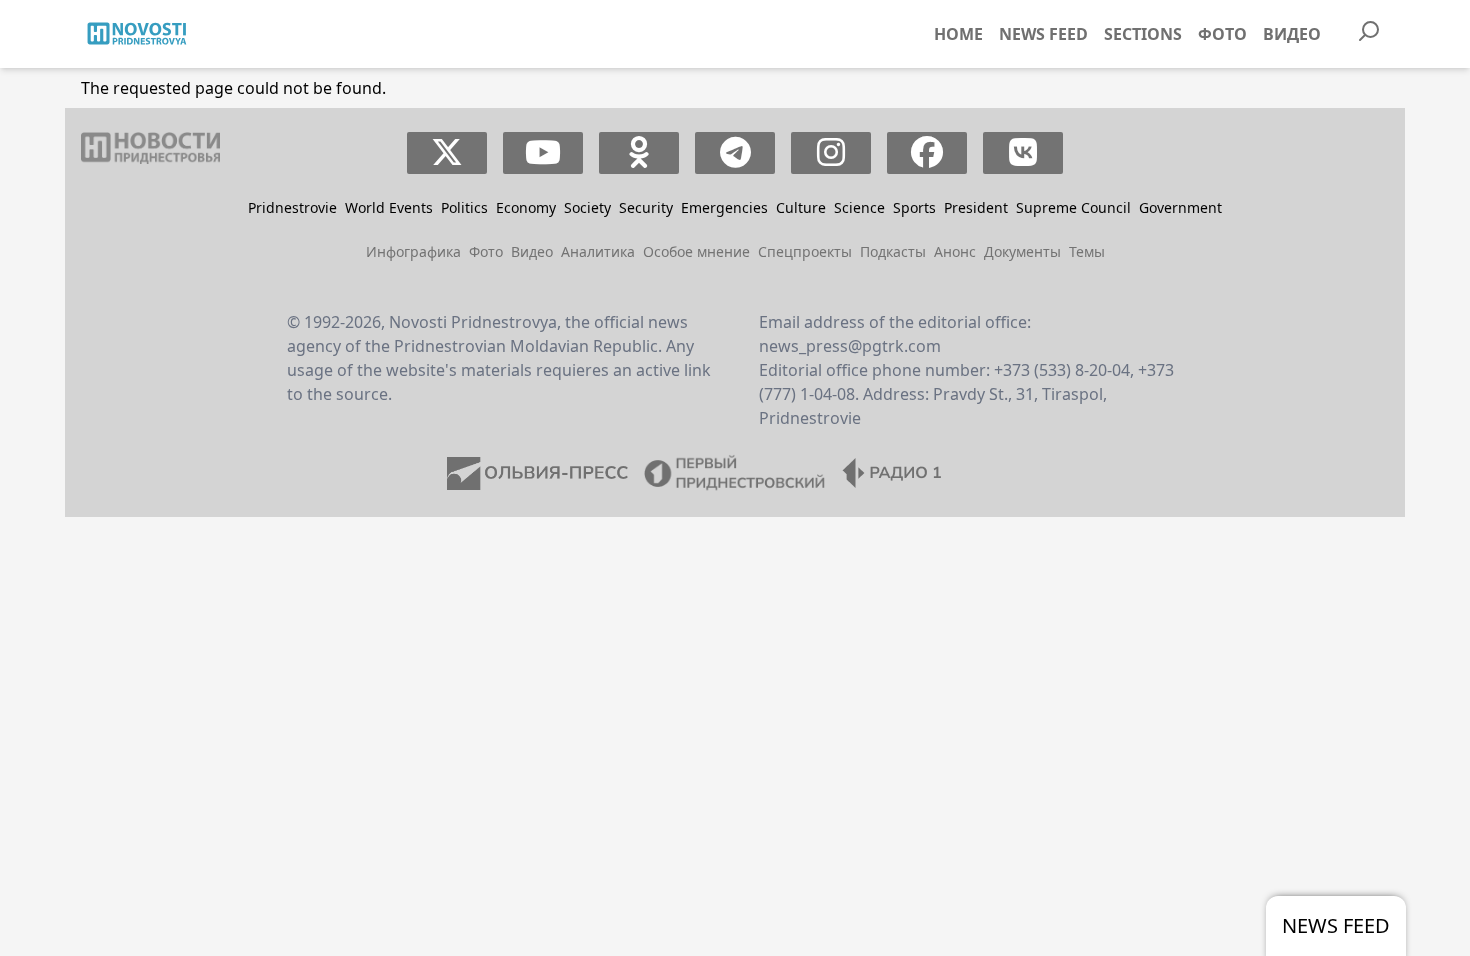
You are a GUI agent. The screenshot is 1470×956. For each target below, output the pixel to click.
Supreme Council (1073, 207)
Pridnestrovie (292, 207)
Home (958, 34)
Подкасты (893, 251)
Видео (1292, 34)
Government (1180, 207)
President (976, 207)
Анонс (955, 251)
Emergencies (724, 207)
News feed (1043, 34)
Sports (914, 207)
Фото (1222, 34)
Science (859, 207)
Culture (801, 207)
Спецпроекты (805, 251)
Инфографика (413, 251)
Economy (526, 207)
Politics (464, 207)
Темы (1087, 251)
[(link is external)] (447, 153)
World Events (389, 207)
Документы (1022, 251)
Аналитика (598, 251)
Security (646, 207)
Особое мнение (696, 251)
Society (587, 207)
